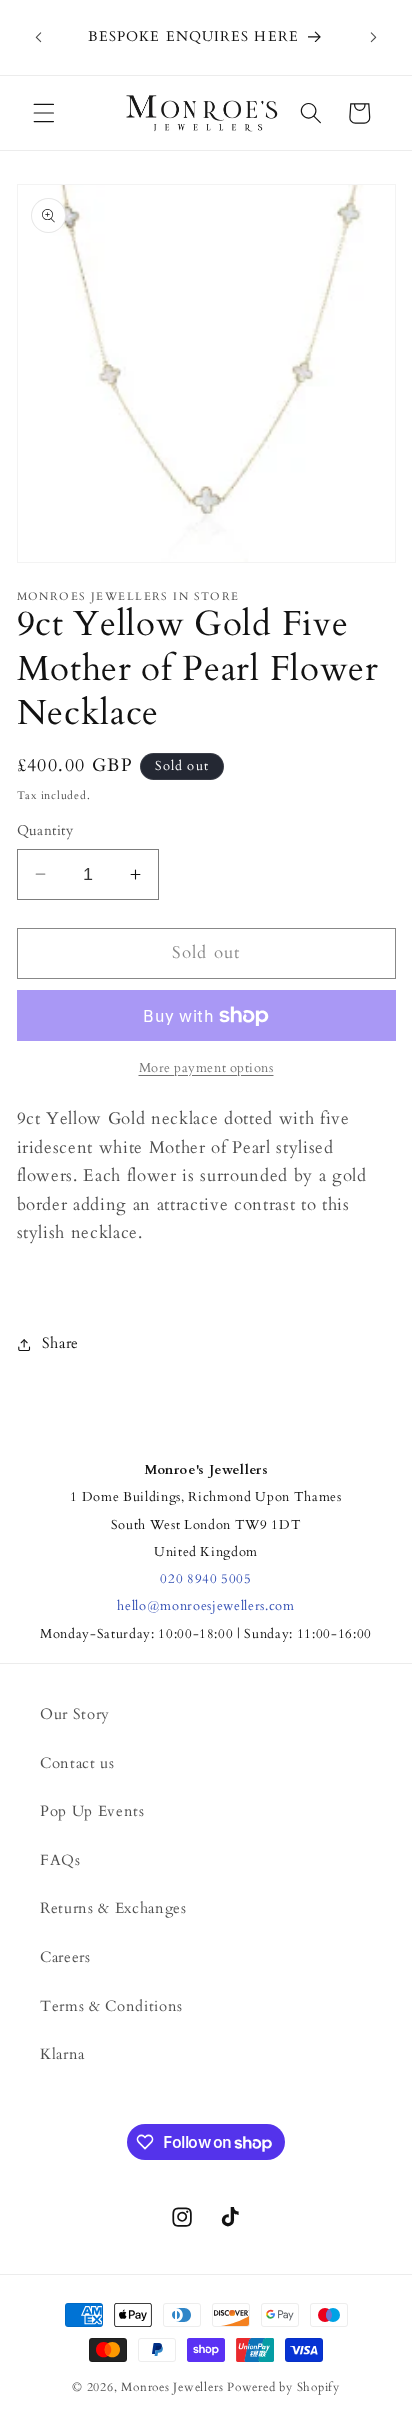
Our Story (75, 1714)
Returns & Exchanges (113, 1908)
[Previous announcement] (39, 38)
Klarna (62, 2054)
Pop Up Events (92, 1811)
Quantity (45, 830)
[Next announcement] (374, 38)
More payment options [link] (206, 1068)
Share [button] (60, 1343)
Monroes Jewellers (172, 2387)
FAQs (60, 1860)
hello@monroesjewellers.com (205, 1606)
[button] (44, 113)
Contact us (77, 1763)
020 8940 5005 (206, 1579)
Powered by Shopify (283, 2387)
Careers (65, 1957)
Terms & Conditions (111, 2006)
